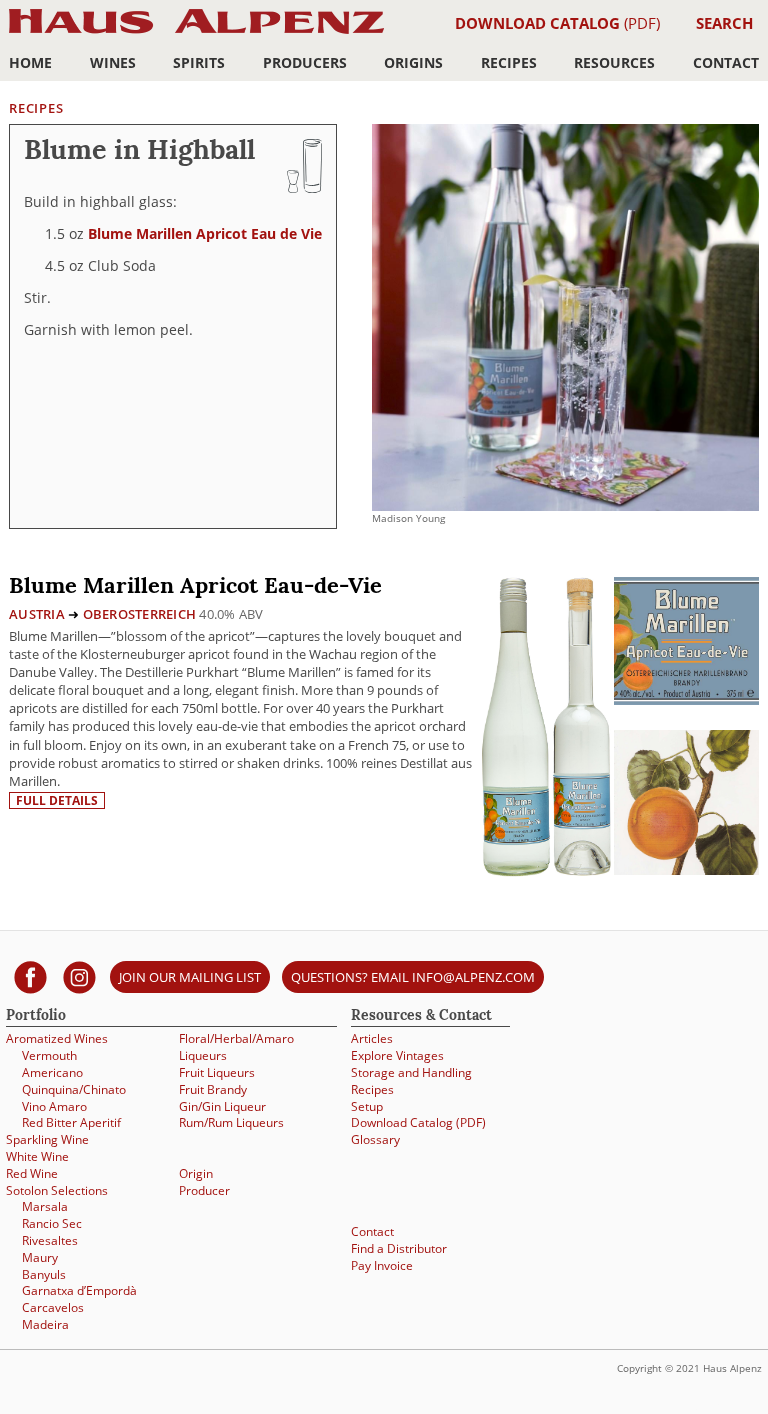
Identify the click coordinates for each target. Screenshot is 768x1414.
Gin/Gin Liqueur (222, 1106)
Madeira (45, 1324)
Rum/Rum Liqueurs (231, 1122)
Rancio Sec (52, 1223)
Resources (614, 62)
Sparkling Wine (47, 1139)
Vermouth (49, 1055)
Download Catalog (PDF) (418, 1122)
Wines (113, 62)
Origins (413, 62)
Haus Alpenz (196, 32)
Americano (52, 1072)
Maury (40, 1257)
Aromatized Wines (57, 1038)
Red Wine (32, 1173)
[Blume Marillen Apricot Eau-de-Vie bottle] (545, 724)
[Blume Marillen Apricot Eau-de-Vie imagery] (686, 869)
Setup (367, 1106)
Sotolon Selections (57, 1190)
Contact (726, 62)
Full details (57, 800)
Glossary (375, 1139)
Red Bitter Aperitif (71, 1122)
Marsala (45, 1206)
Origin (196, 1173)
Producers (305, 62)
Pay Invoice (382, 1265)
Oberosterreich (140, 614)
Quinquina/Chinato (74, 1089)
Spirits (199, 62)
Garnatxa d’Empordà (79, 1290)
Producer (204, 1190)
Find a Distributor (399, 1248)
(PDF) (557, 23)
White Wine (37, 1156)
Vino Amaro (54, 1106)
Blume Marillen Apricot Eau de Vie (205, 233)
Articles (372, 1038)
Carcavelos (53, 1307)
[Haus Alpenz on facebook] (30, 976)
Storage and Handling (411, 1072)
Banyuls (44, 1274)
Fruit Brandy (213, 1089)
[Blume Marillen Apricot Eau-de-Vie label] (686, 643)
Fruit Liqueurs (217, 1072)
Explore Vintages (397, 1055)
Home (30, 62)
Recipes (509, 62)
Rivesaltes (50, 1240)
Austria (37, 614)
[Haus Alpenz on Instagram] (79, 976)
